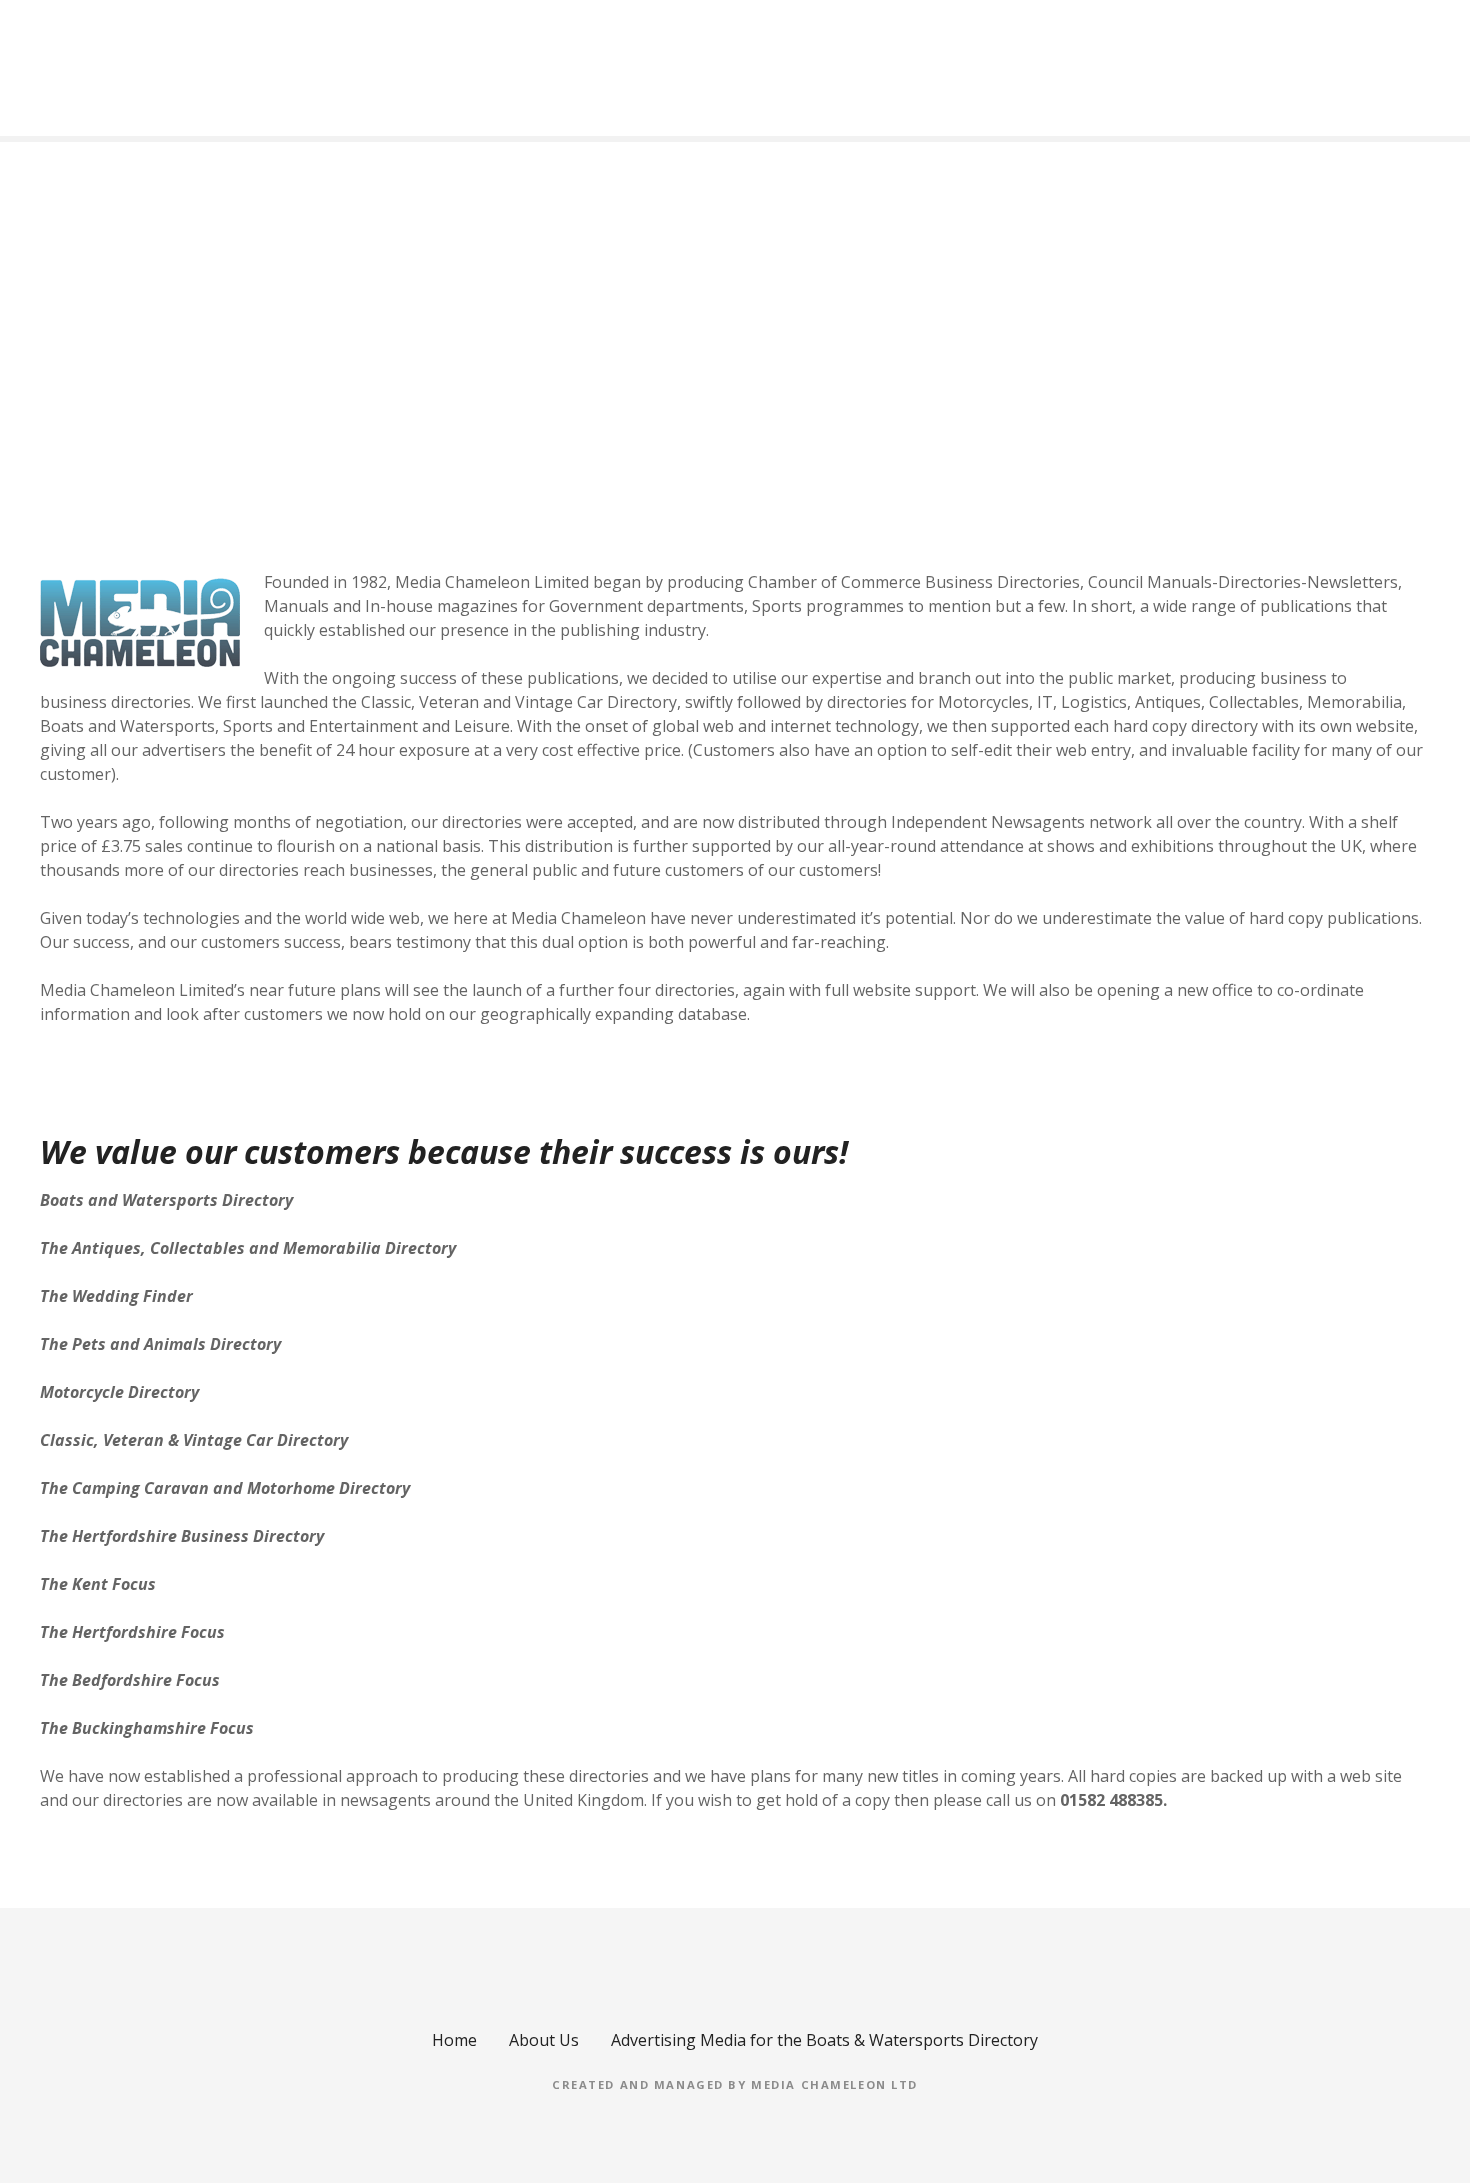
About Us (544, 2040)
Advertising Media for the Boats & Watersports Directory (824, 2040)
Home (454, 2040)
